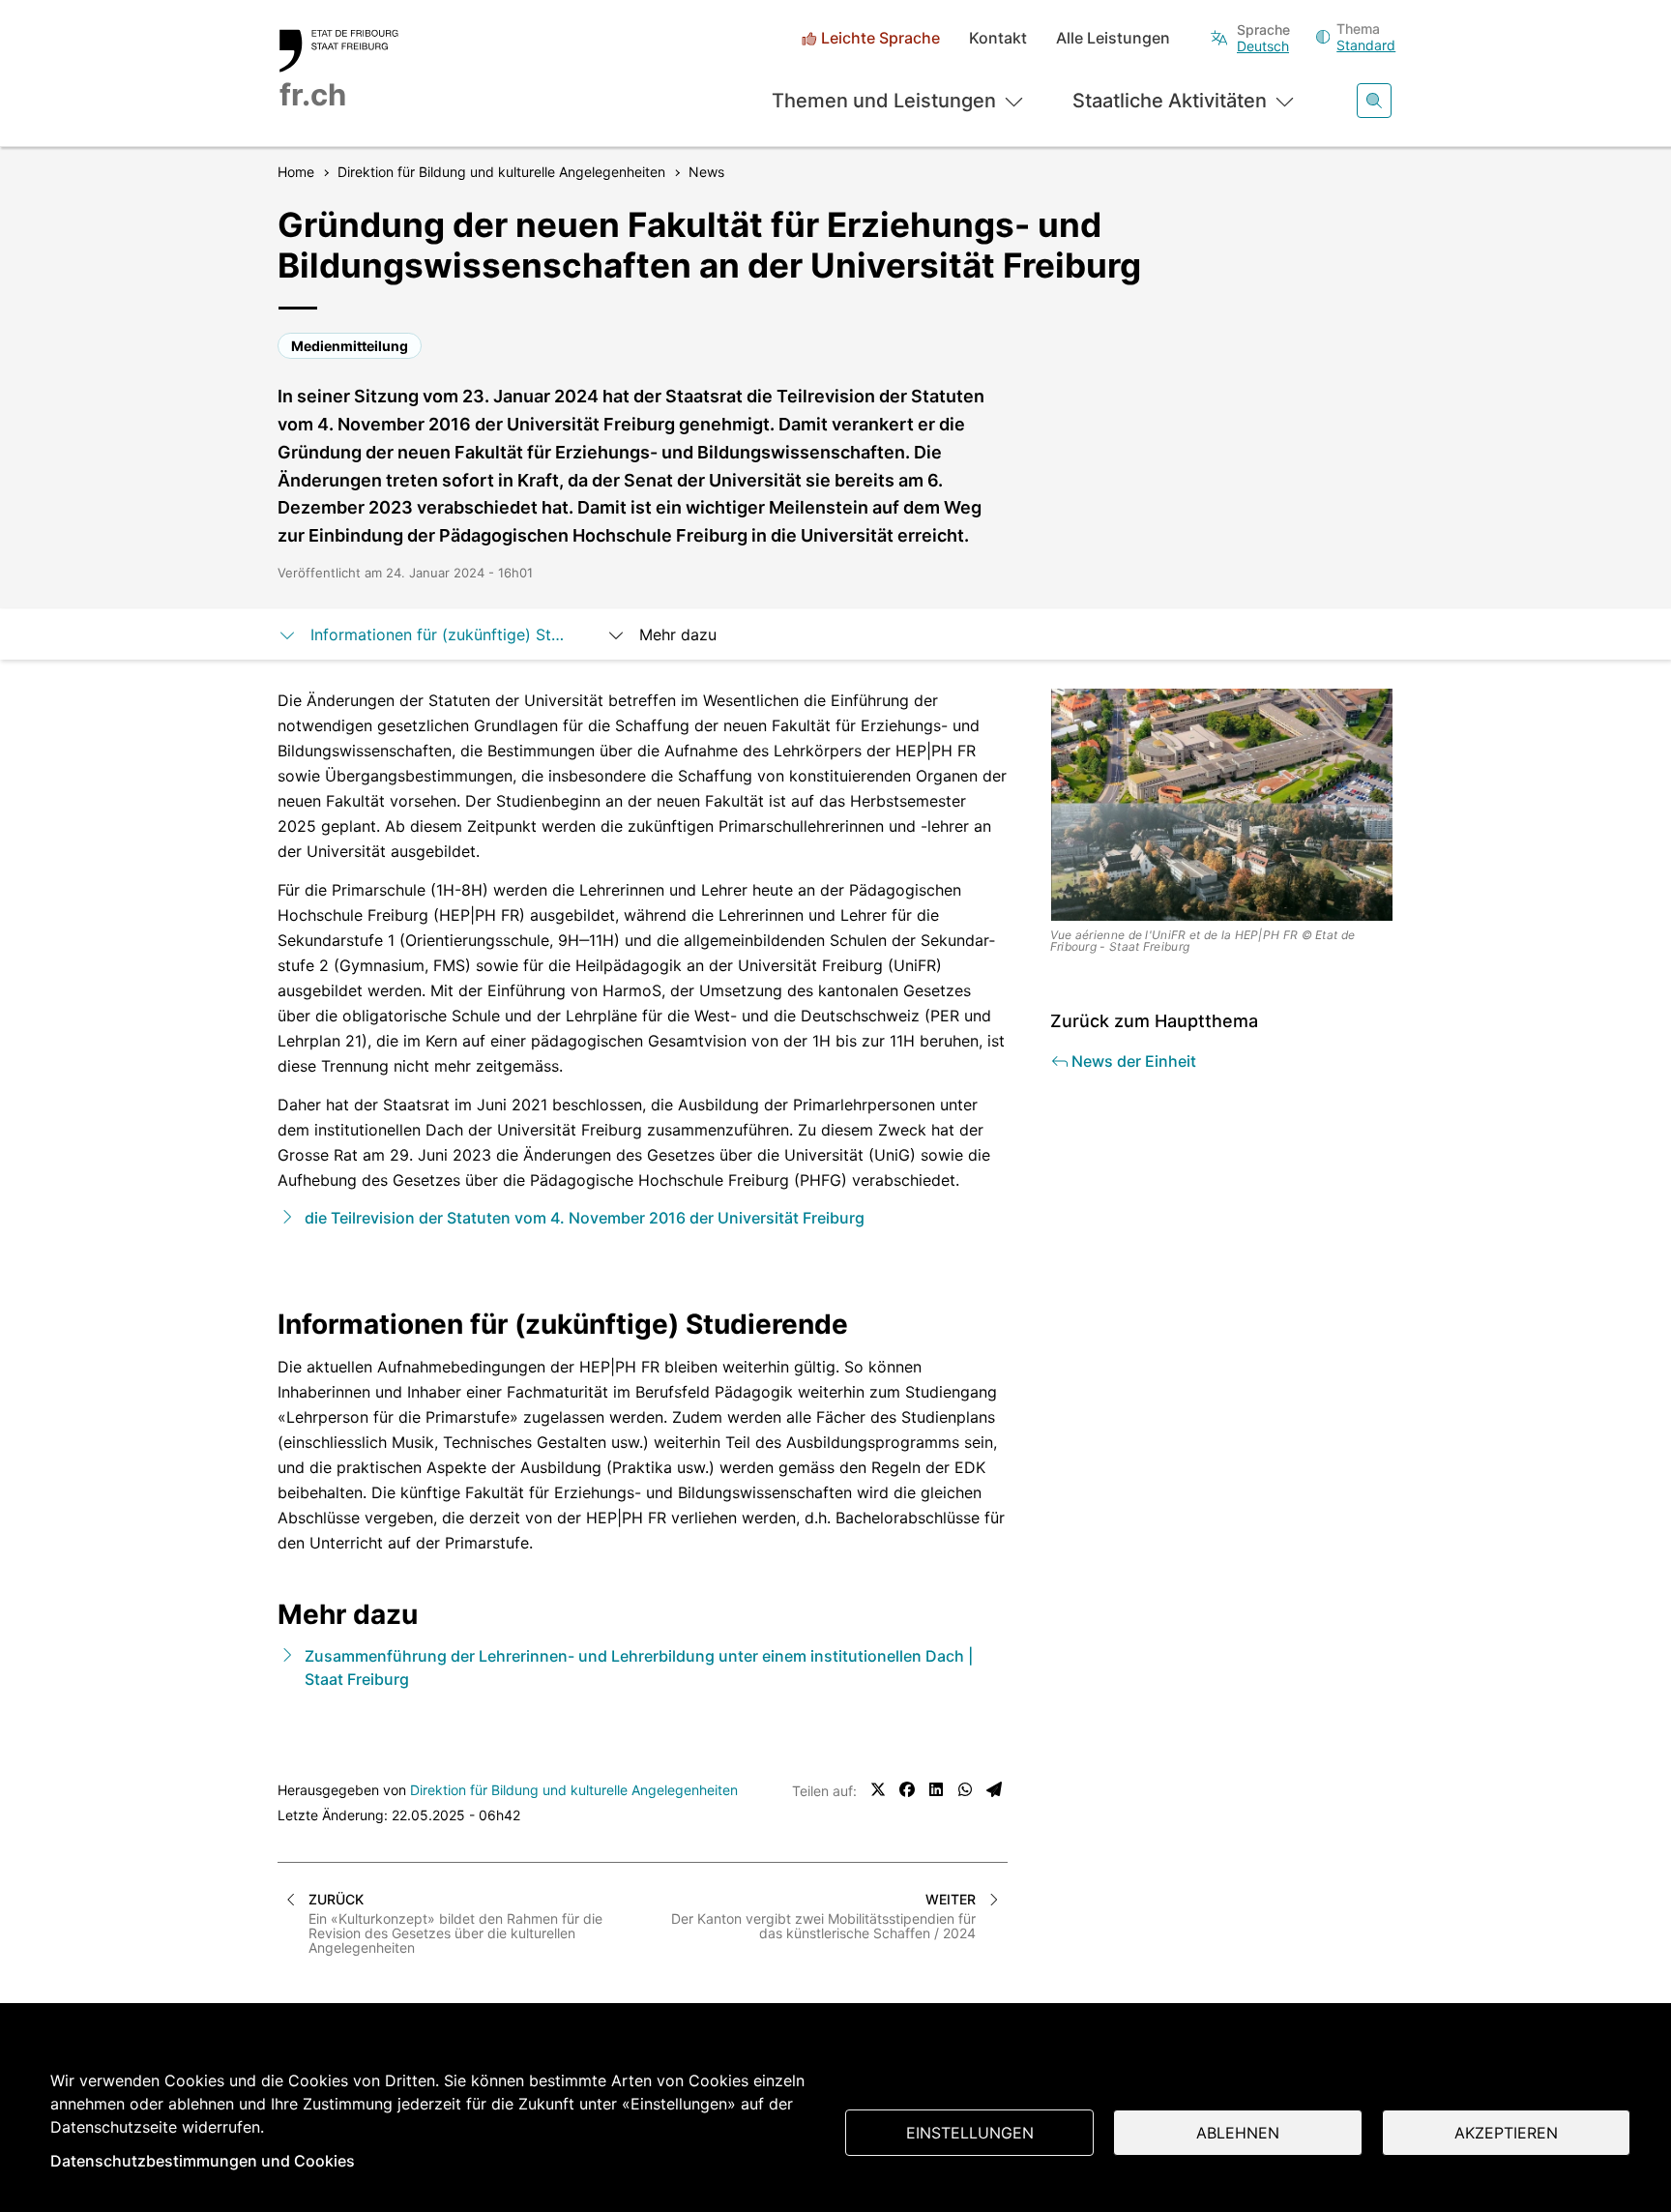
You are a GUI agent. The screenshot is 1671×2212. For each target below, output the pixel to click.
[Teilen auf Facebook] (907, 1789)
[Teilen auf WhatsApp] (965, 1789)
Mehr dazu (678, 634)
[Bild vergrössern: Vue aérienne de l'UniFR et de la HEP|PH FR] (1222, 805)
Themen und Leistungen (884, 101)
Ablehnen (1238, 2133)
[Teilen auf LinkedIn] (936, 1789)
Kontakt (998, 38)
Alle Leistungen (1113, 38)
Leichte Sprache (880, 38)
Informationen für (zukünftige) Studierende (439, 634)
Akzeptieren (1506, 2133)
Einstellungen (970, 2133)
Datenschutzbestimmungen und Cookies (203, 2161)
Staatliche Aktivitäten (1170, 101)
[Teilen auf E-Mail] (994, 1789)
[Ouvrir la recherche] (1374, 101)
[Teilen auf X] (878, 1789)
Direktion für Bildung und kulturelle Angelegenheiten (574, 1790)
